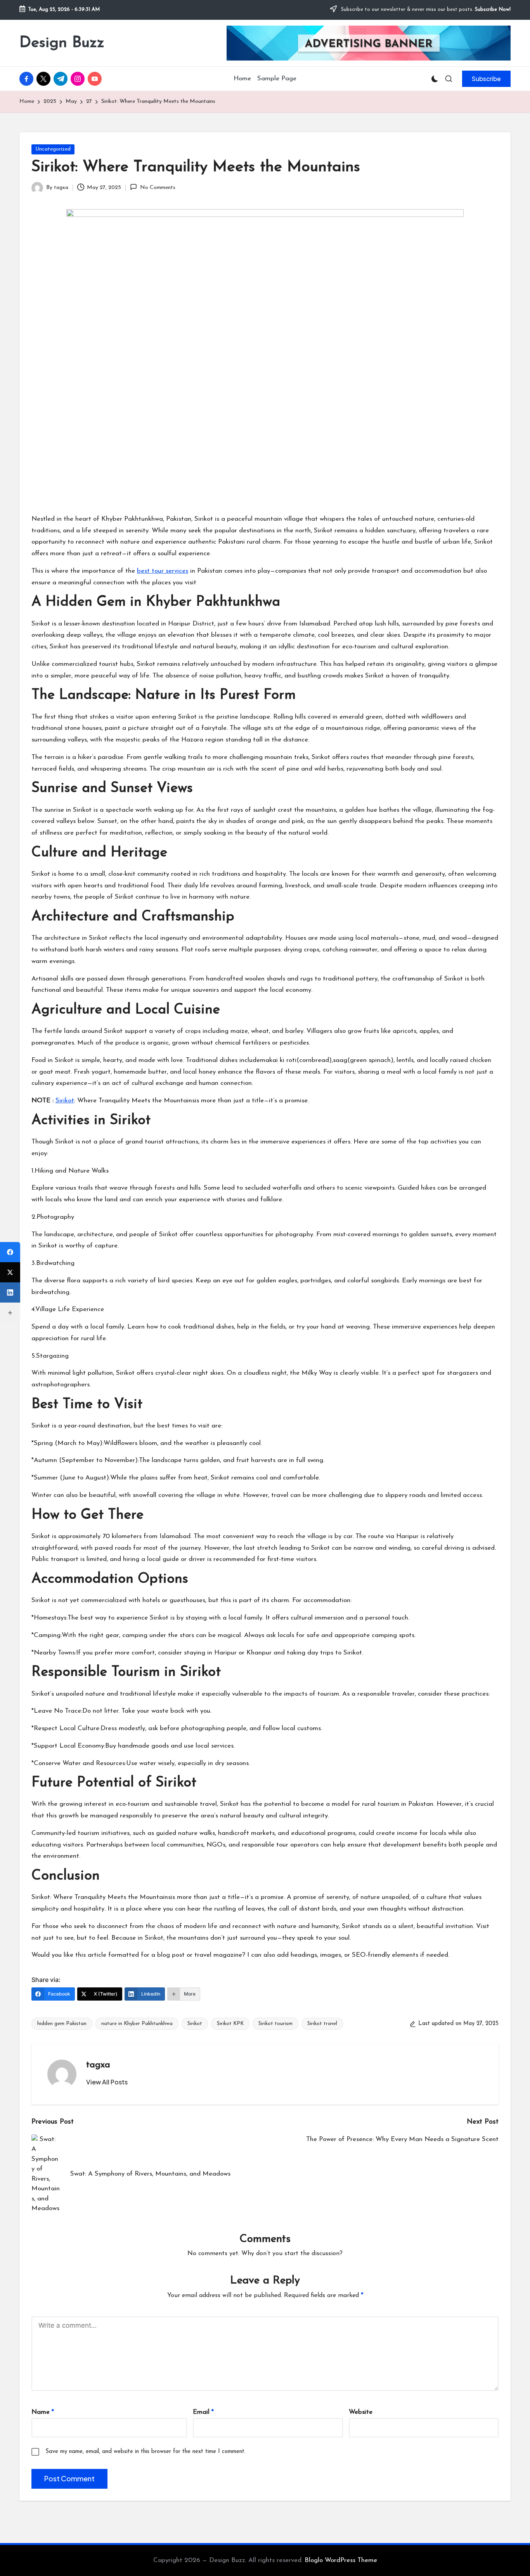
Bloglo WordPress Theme (341, 2560)
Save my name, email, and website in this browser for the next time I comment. (145, 2452)
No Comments (158, 188)
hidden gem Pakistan (62, 2024)
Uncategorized (53, 149)
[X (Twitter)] (10, 1272)
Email (203, 2412)
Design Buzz (62, 43)
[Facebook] (10, 1252)
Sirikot (195, 2024)
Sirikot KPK (230, 2024)
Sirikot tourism (275, 2024)
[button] (486, 79)
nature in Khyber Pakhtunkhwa (137, 2024)
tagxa (98, 2065)
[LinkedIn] (10, 1292)
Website (361, 2412)
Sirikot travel (322, 2024)
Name (43, 2412)
